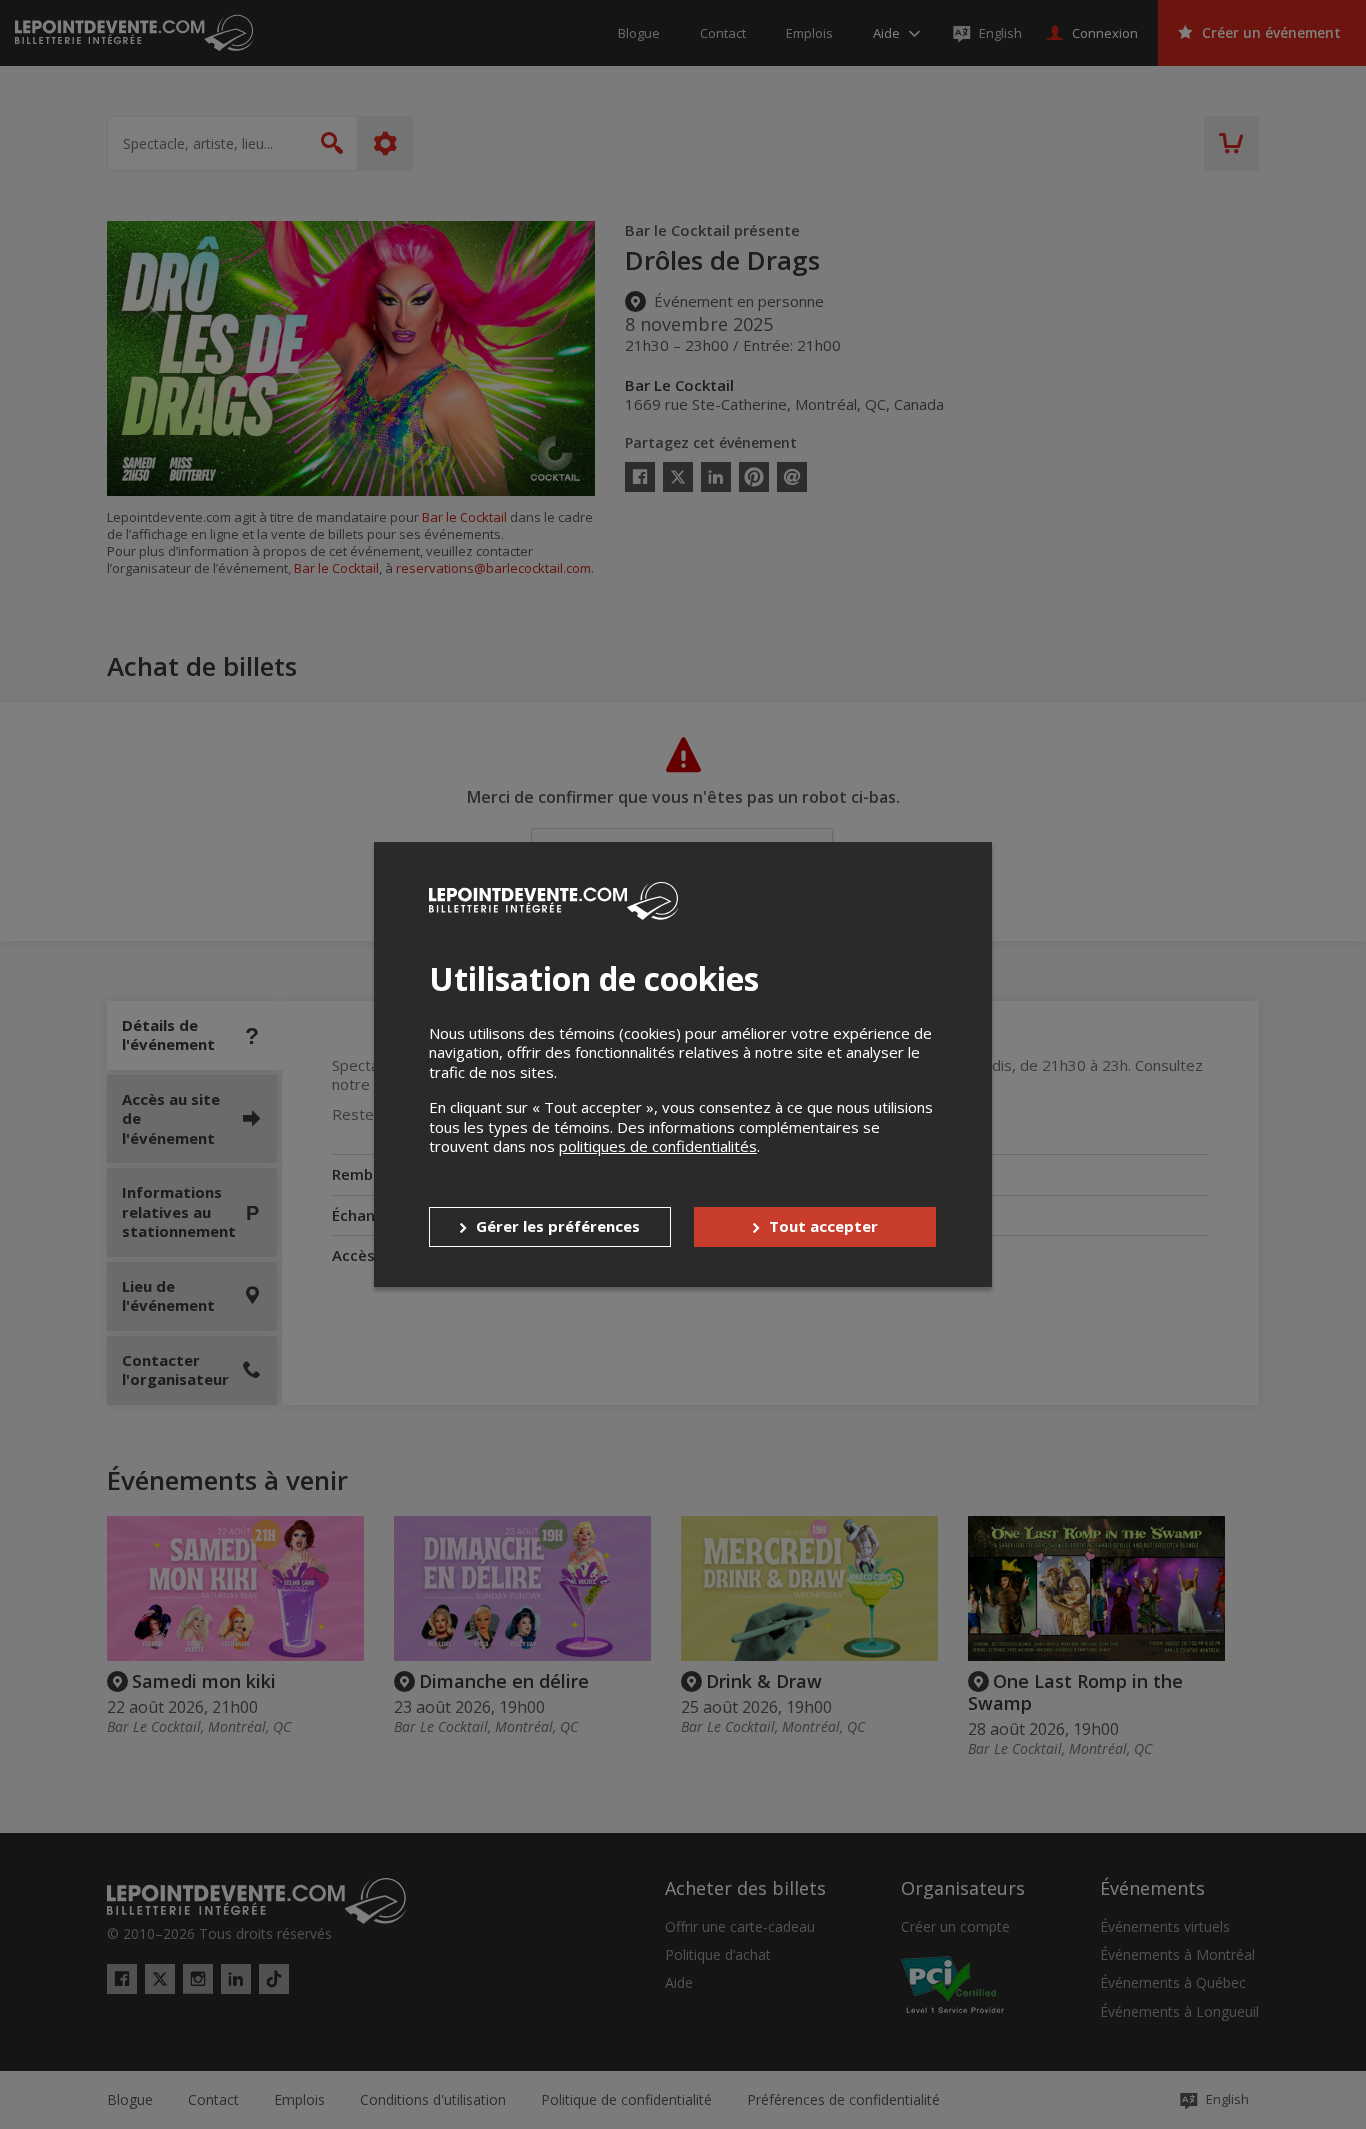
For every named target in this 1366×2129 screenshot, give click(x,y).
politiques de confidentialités (658, 1146)
